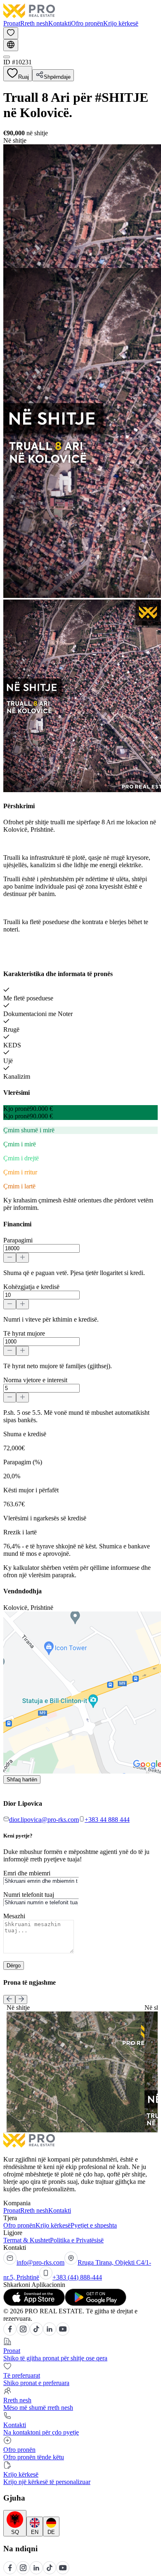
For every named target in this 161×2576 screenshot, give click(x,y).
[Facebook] (10, 2333)
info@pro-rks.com (40, 2262)
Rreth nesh (34, 23)
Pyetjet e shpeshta (94, 2225)
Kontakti (60, 23)
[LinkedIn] (50, 2333)
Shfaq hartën (22, 1780)
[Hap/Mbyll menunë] (7, 57)
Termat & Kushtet (27, 2240)
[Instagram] (23, 2333)
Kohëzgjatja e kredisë (31, 1287)
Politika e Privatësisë (77, 2240)
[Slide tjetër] (21, 2000)
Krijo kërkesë (121, 23)
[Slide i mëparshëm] (9, 2000)
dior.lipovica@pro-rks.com (44, 1820)
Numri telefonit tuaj (29, 1895)
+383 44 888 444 (107, 1820)
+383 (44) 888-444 (77, 2277)
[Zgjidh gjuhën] (11, 45)
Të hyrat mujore (24, 1333)
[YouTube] (63, 2333)
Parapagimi (18, 1240)
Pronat (12, 23)
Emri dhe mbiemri (27, 1873)
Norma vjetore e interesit (35, 1380)
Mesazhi (14, 1916)
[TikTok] (36, 2333)
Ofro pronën (87, 23)
